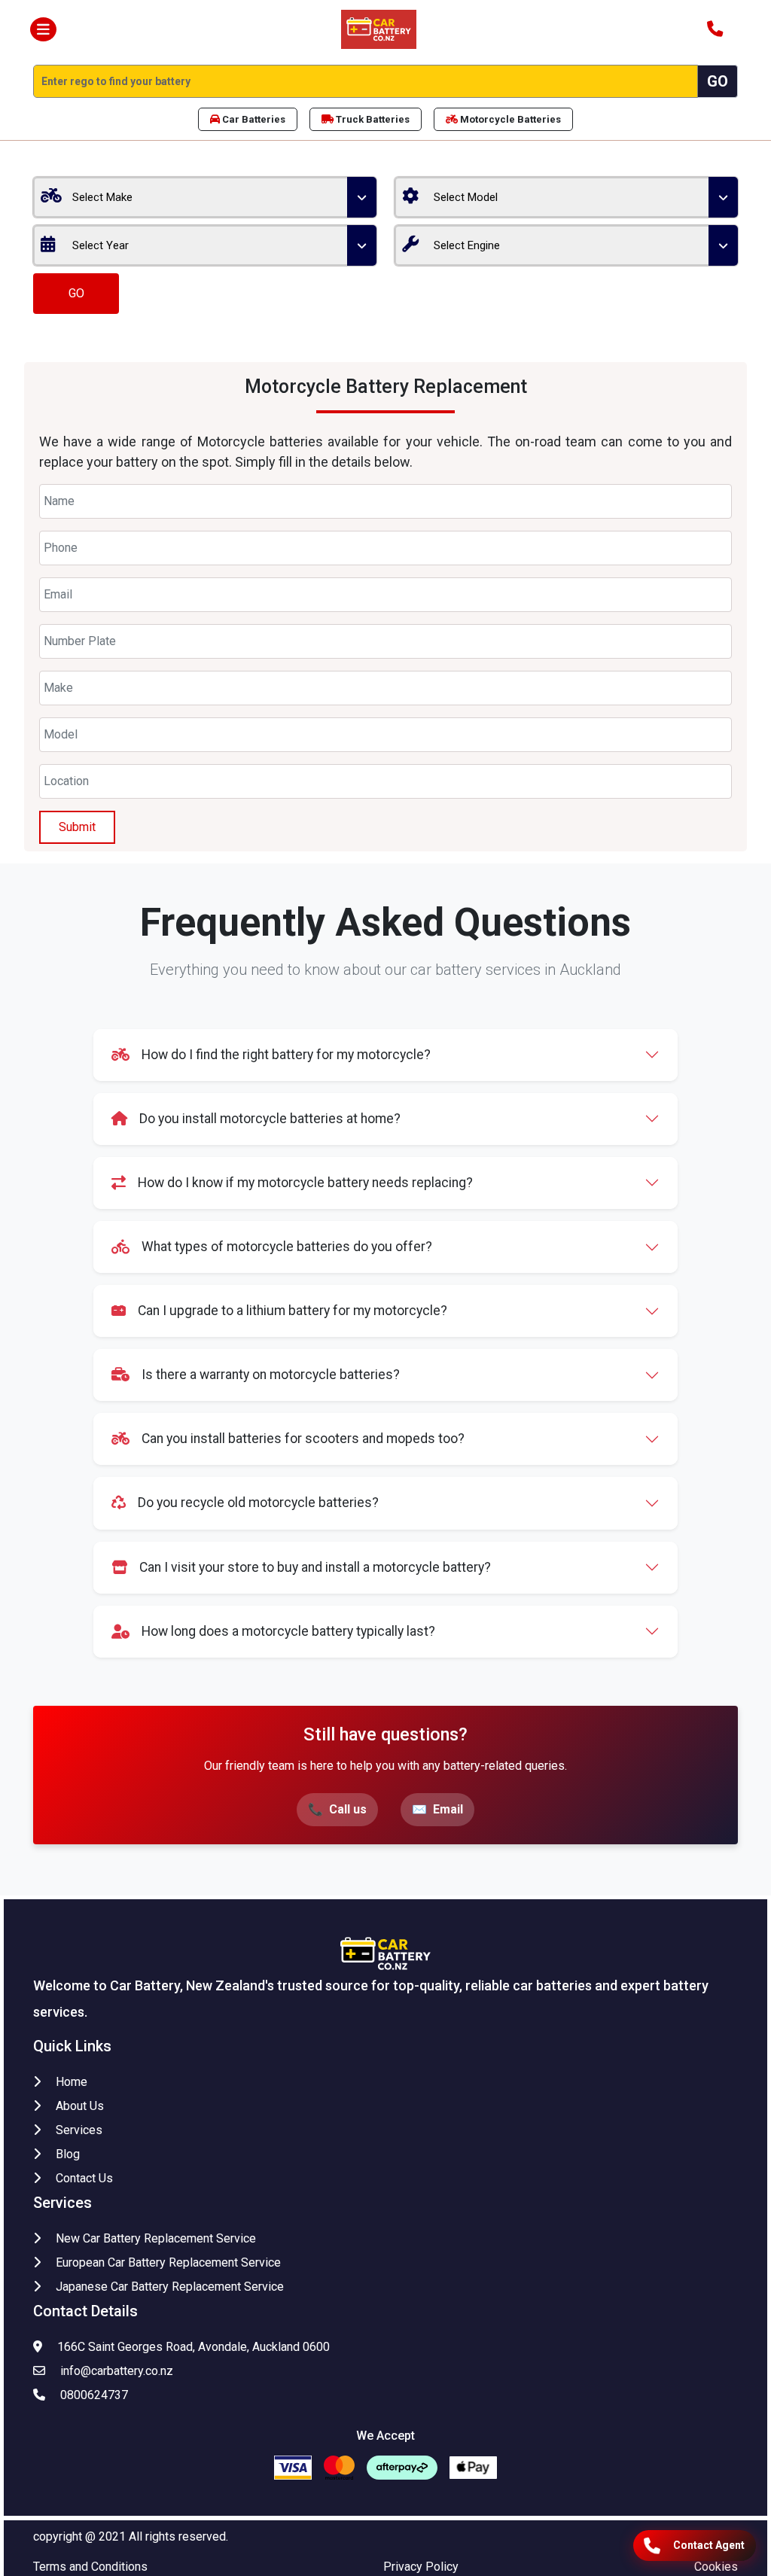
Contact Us (84, 2178)
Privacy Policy (421, 2567)
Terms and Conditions (90, 2567)
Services (79, 2130)
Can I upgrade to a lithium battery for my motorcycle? (293, 1311)
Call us (348, 1809)
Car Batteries (253, 119)
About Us (80, 2106)
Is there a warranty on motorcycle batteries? (271, 1375)
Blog (68, 2154)
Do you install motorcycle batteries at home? (270, 1119)
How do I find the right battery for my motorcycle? (286, 1055)
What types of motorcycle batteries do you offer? (287, 1247)
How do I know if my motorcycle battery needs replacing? (305, 1183)
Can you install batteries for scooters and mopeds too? (303, 1439)
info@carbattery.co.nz (117, 2371)
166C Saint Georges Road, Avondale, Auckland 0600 (194, 2347)
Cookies (716, 2567)
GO (76, 293)
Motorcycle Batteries (509, 119)
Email (448, 1809)
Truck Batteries (372, 119)
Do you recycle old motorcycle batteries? (258, 1503)
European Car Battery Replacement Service (168, 2262)
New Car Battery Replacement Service (156, 2238)
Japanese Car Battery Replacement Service (170, 2287)
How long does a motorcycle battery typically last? (288, 1631)
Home (72, 2082)
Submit (77, 827)
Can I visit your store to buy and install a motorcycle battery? (315, 1567)
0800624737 (94, 2395)
